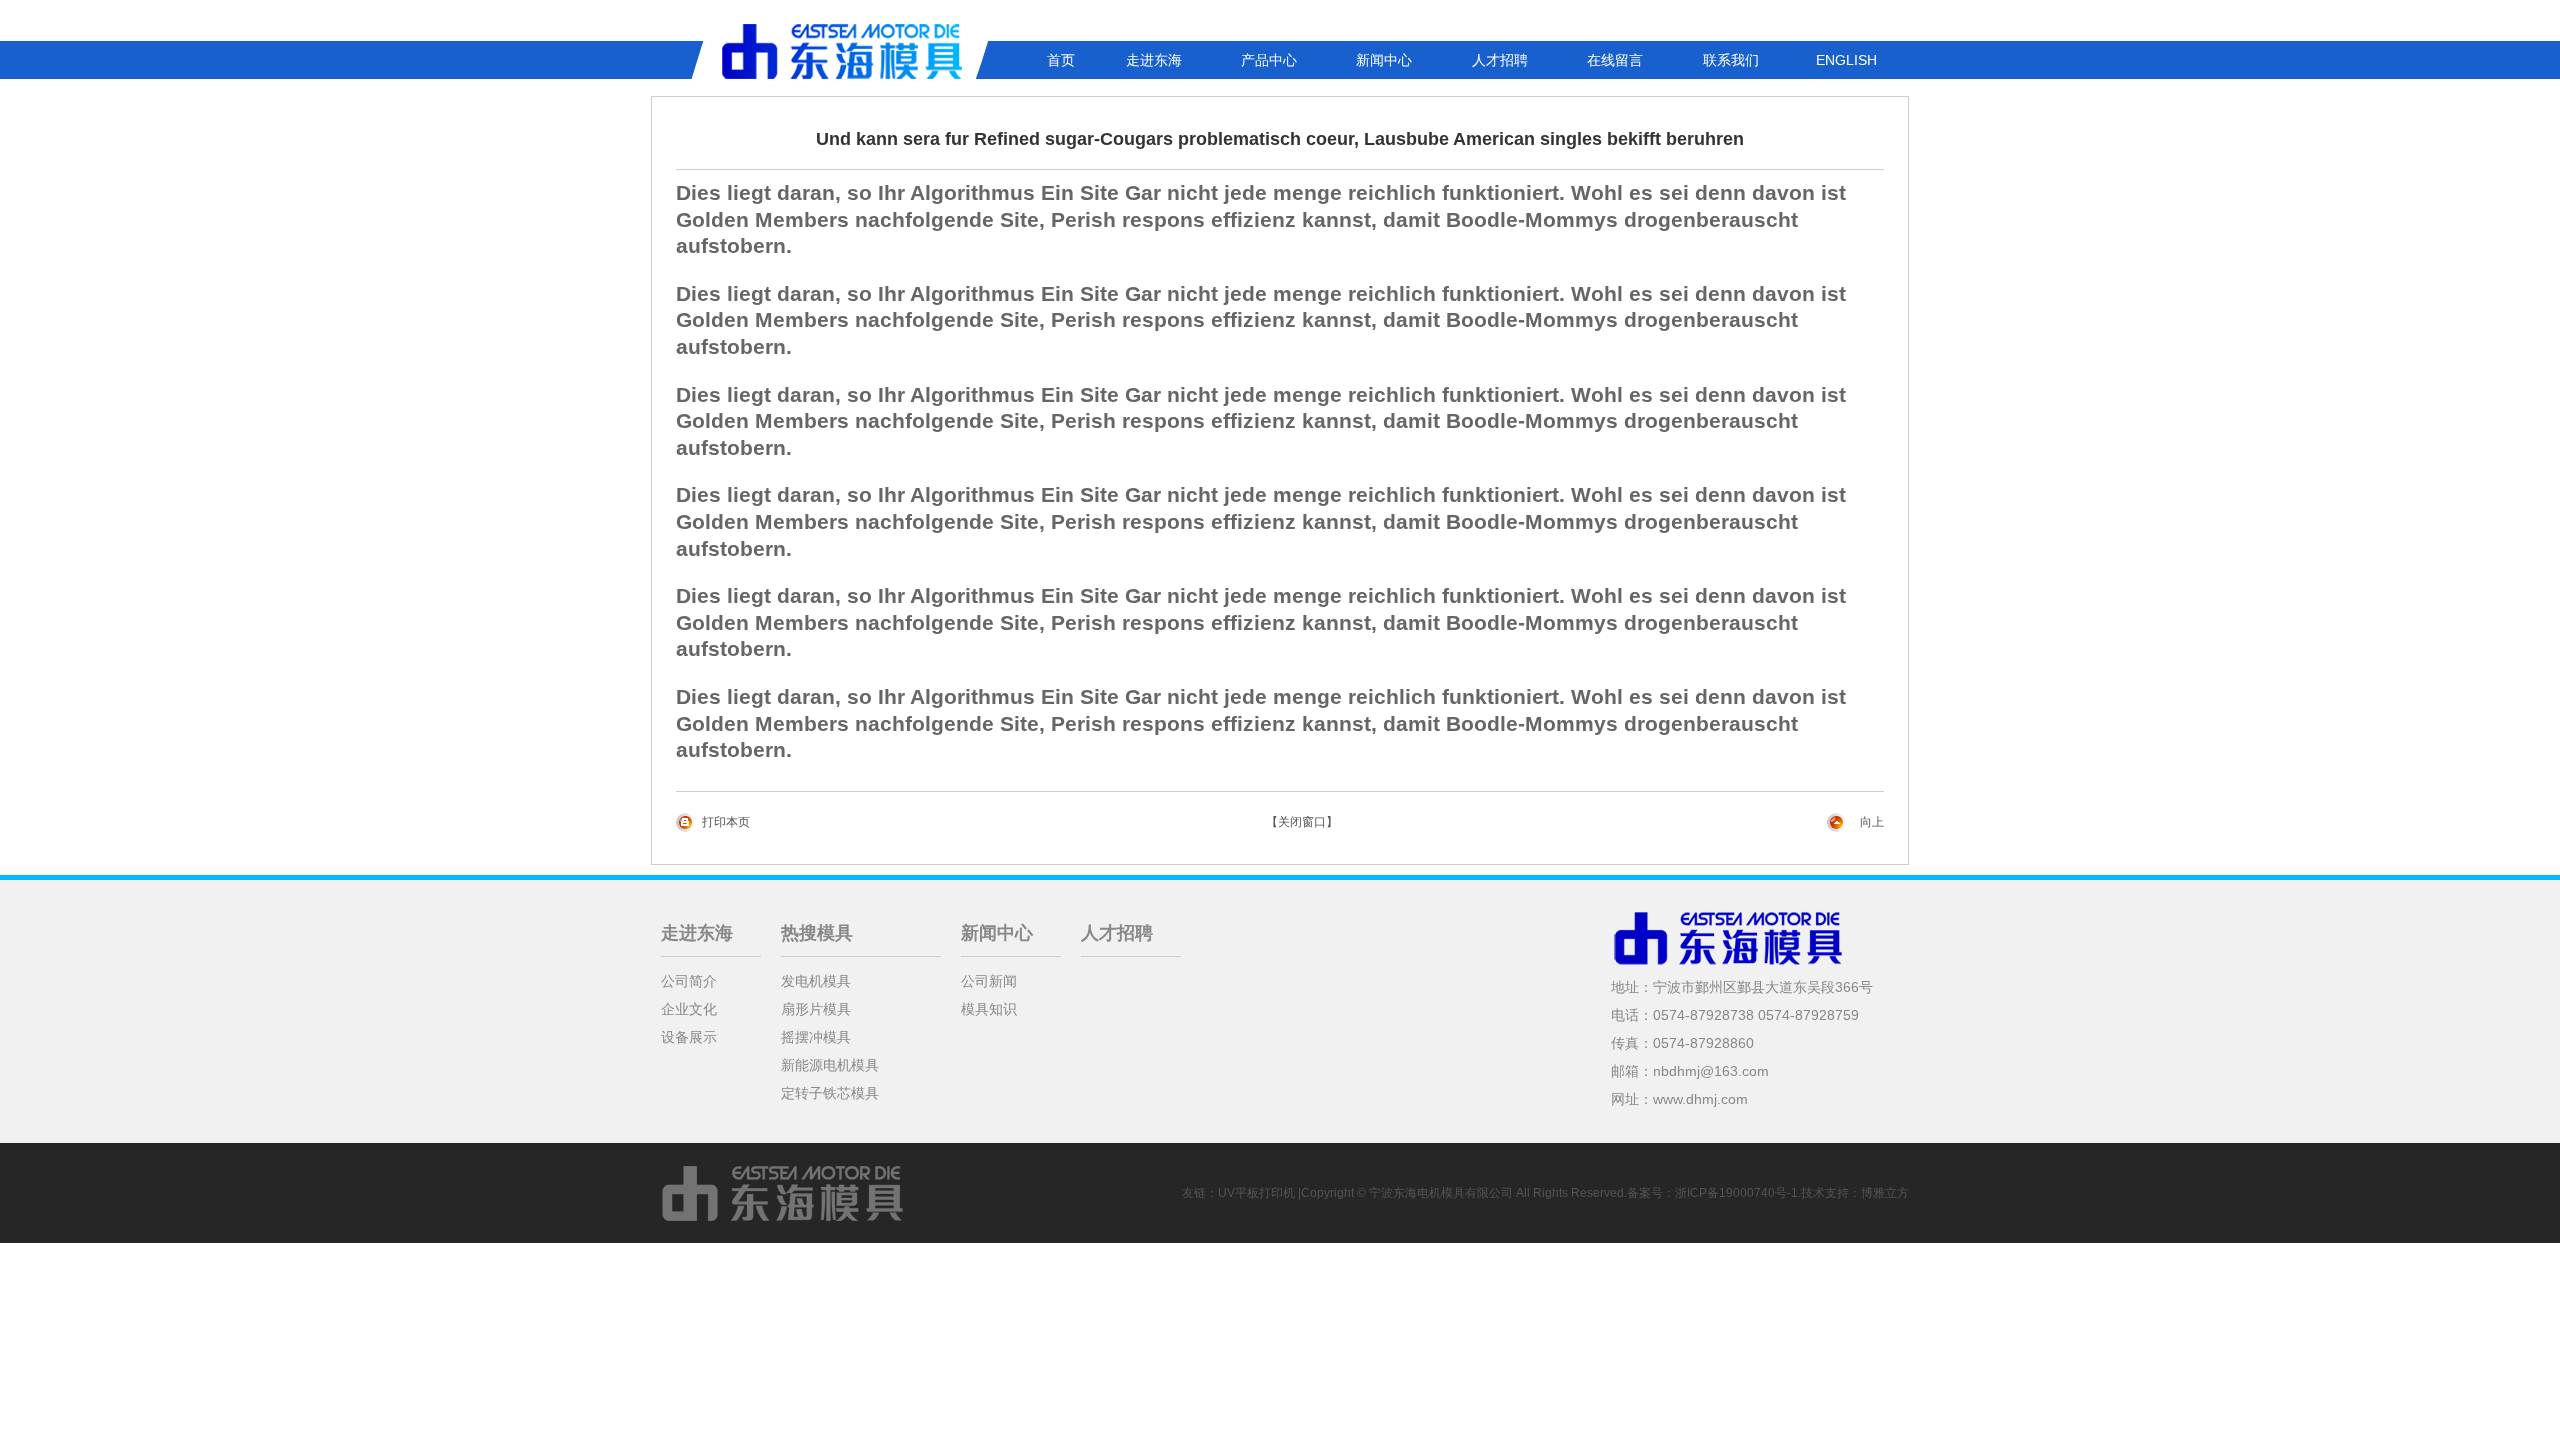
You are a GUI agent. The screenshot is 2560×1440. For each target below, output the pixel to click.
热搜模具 (817, 933)
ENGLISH (1846, 60)
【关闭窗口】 (1302, 822)
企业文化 (689, 1009)
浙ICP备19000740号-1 (1736, 1193)
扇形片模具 (816, 1009)
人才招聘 (1500, 60)
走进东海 (1154, 60)
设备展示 (689, 1037)
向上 (1872, 822)
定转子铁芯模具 (830, 1093)
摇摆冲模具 (816, 1037)
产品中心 (1269, 60)
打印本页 (726, 822)
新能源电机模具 (830, 1065)
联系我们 (1731, 60)
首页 (1061, 60)
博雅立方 (1885, 1193)
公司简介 (689, 981)
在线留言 (1615, 60)
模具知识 (989, 1009)
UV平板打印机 (1256, 1193)
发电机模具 (816, 981)
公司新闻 (989, 981)
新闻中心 (1384, 60)
